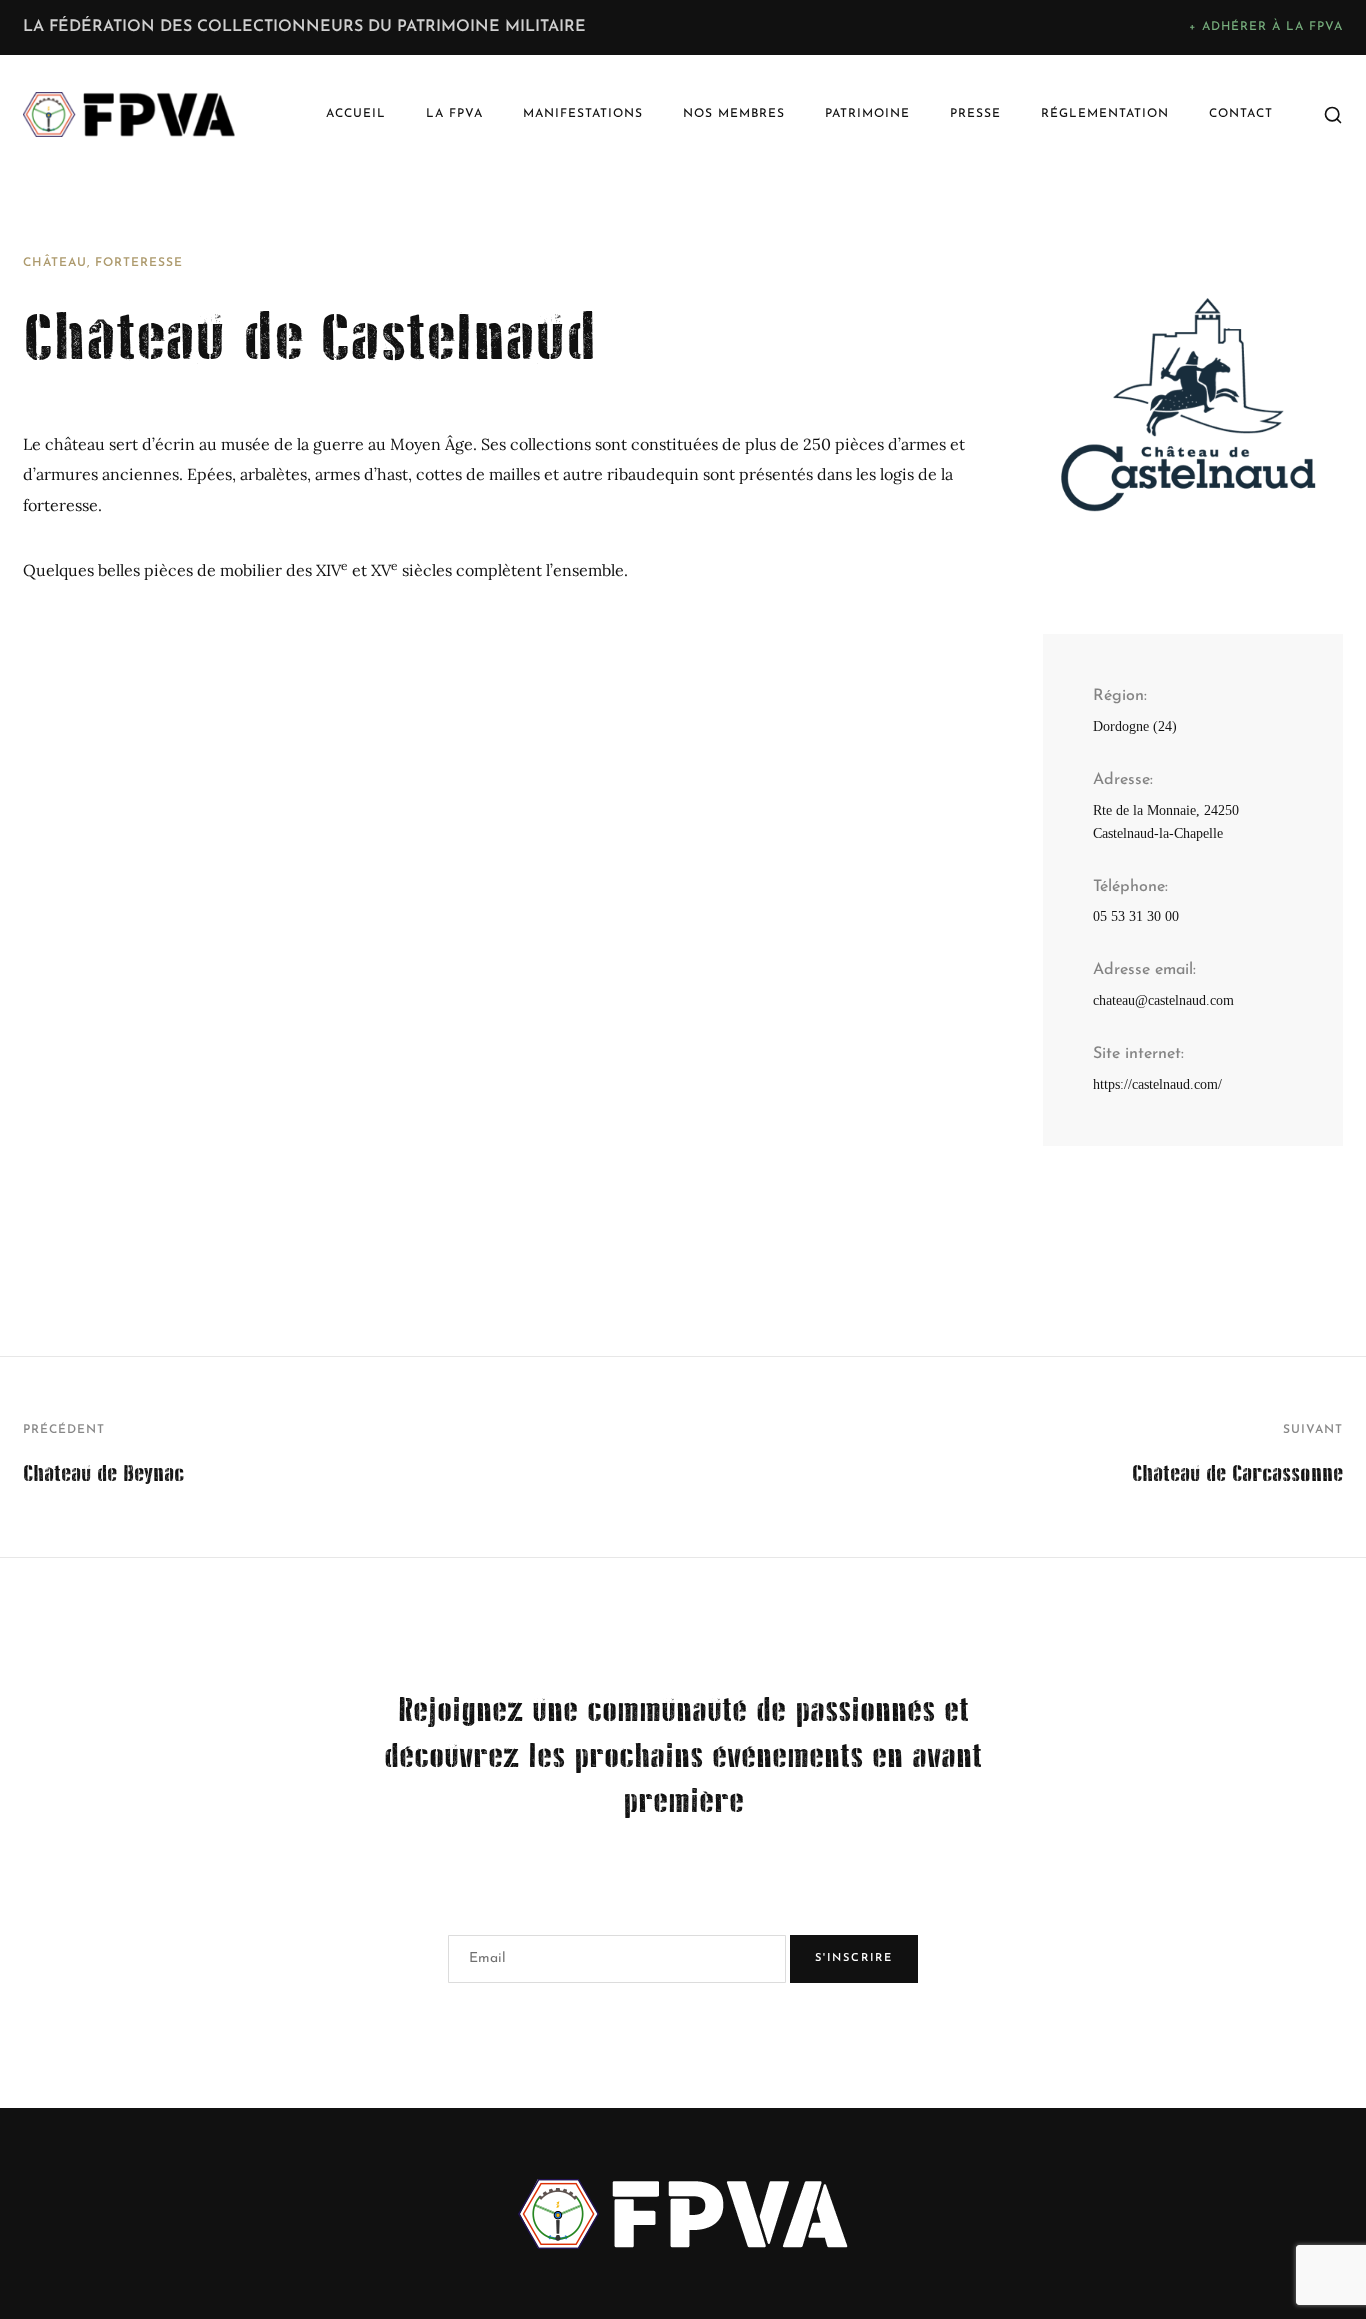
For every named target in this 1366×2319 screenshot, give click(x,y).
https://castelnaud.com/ (1157, 1084)
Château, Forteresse (103, 263)
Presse (975, 114)
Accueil (356, 114)
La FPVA (454, 114)
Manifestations (583, 114)
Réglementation (1105, 114)
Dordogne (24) (1135, 726)
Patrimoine (867, 114)
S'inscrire (854, 1958)
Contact (1241, 114)
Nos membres (734, 114)
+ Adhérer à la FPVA (1266, 27)
